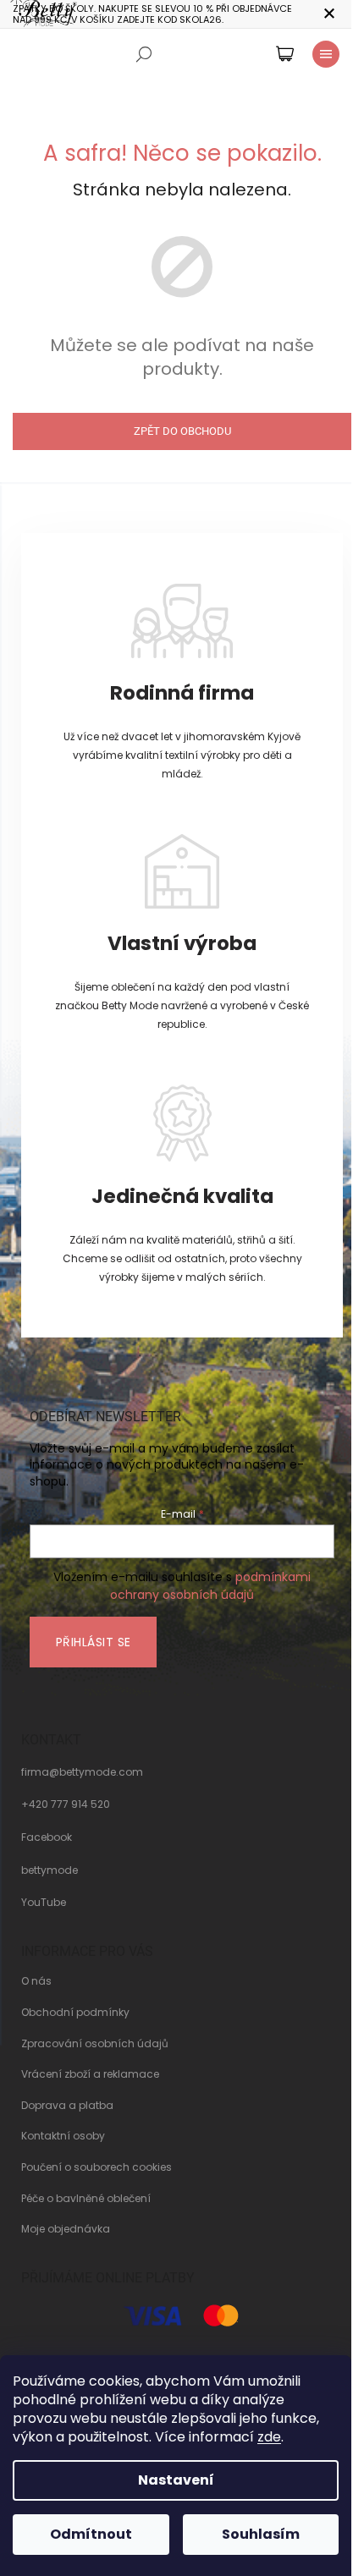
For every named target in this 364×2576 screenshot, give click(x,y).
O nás (36, 1981)
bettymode (50, 1870)
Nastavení (176, 2480)
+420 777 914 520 (66, 1804)
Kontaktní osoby (63, 2136)
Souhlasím (261, 2534)
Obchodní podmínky (75, 2013)
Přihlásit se (94, 1642)
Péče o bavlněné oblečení (86, 2199)
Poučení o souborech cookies (97, 2167)
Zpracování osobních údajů (95, 2044)
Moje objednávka (66, 2229)
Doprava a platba (67, 2106)
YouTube (44, 1903)
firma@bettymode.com (82, 1772)
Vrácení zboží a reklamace (90, 2074)
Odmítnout (91, 2534)
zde (269, 2437)
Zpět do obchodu (182, 431)
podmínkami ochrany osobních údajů (210, 1585)
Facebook (47, 1837)
